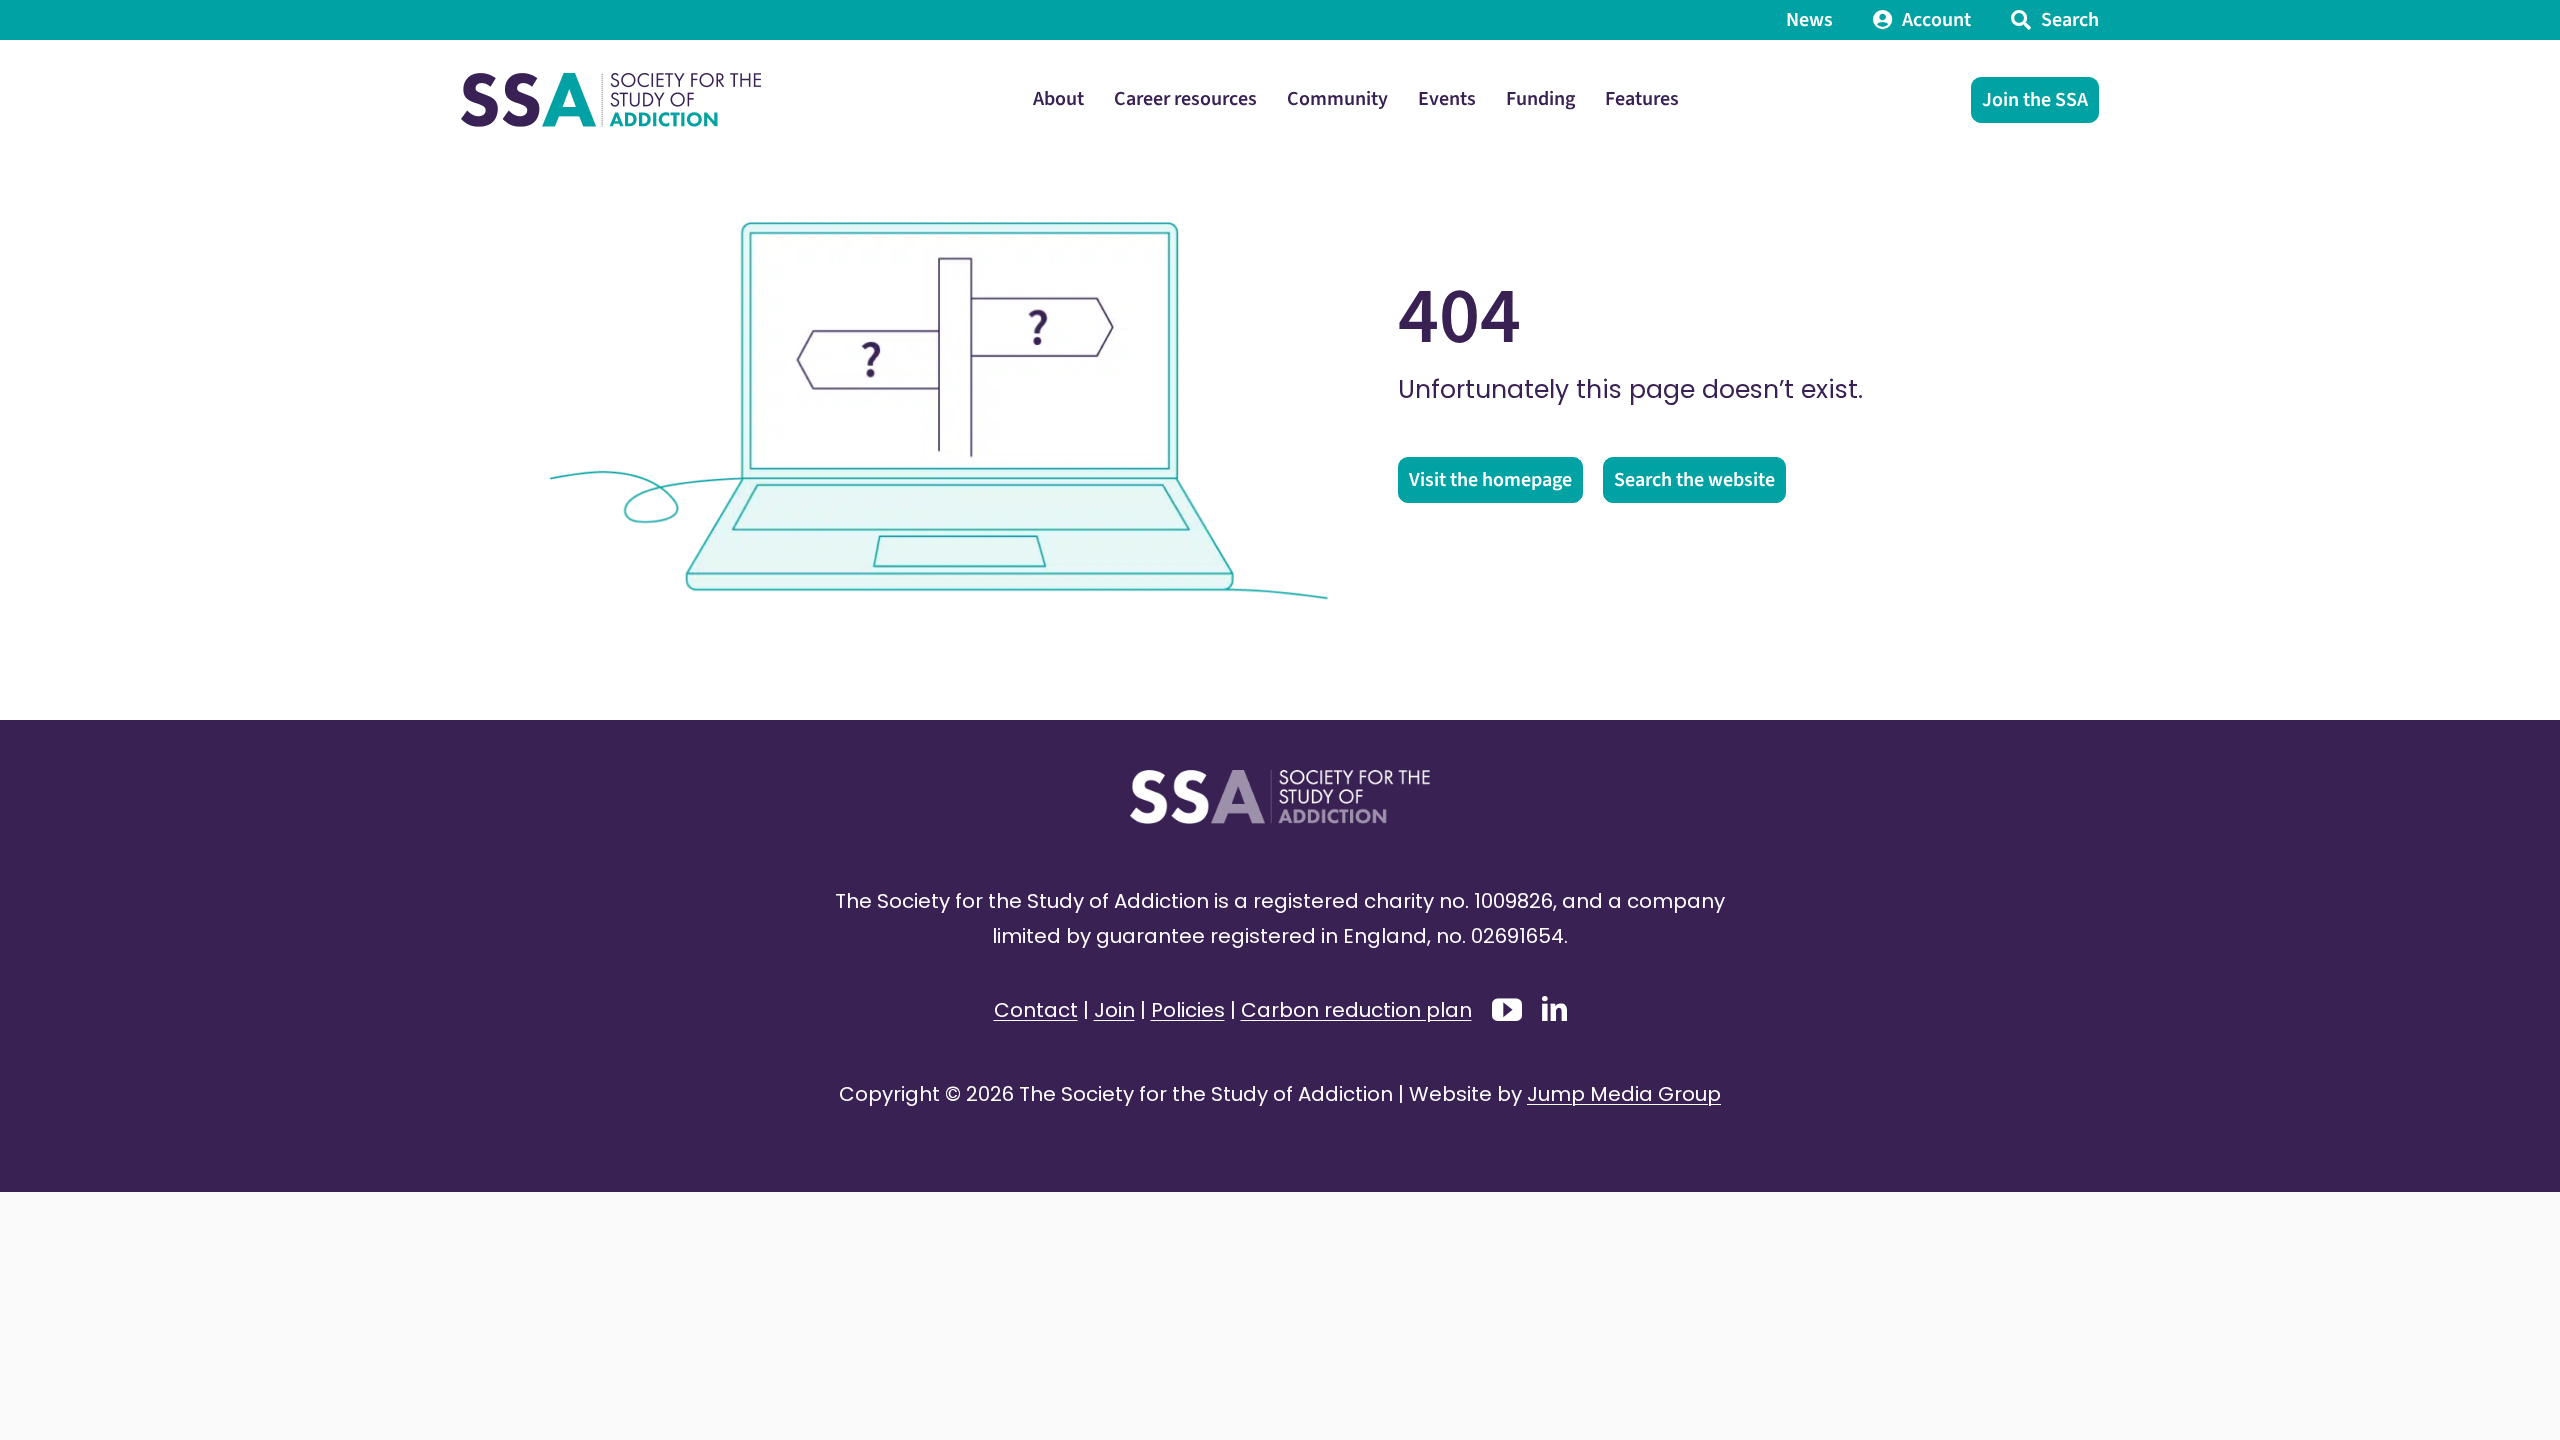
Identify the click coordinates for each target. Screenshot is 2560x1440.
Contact (1036, 1010)
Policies (1188, 1010)
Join (1114, 1010)
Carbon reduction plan (1356, 1010)
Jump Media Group (1624, 1094)
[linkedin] (1554, 1008)
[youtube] (1507, 1010)
